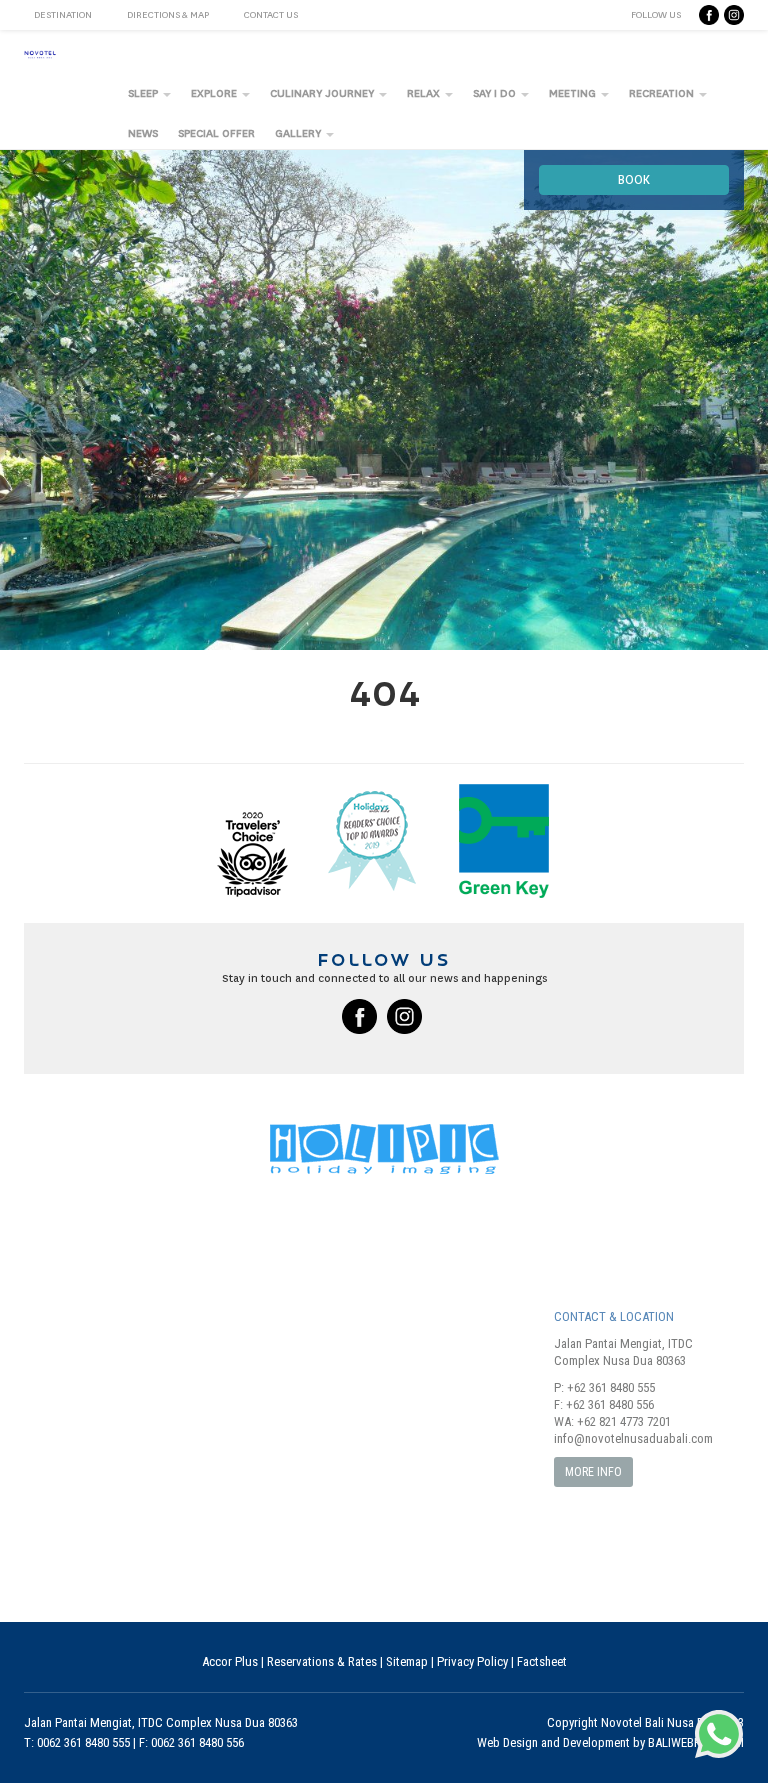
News (143, 133)
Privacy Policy (472, 1661)
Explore (215, 93)
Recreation (663, 93)
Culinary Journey (323, 93)
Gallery (299, 133)
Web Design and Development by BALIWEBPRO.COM (610, 1742)
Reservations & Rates (322, 1661)
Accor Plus (230, 1661)
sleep (144, 93)
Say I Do (496, 93)
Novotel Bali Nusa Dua (659, 1722)
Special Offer (216, 133)
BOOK (634, 180)
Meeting (574, 93)
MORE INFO (593, 1472)
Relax (425, 93)
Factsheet (542, 1661)
